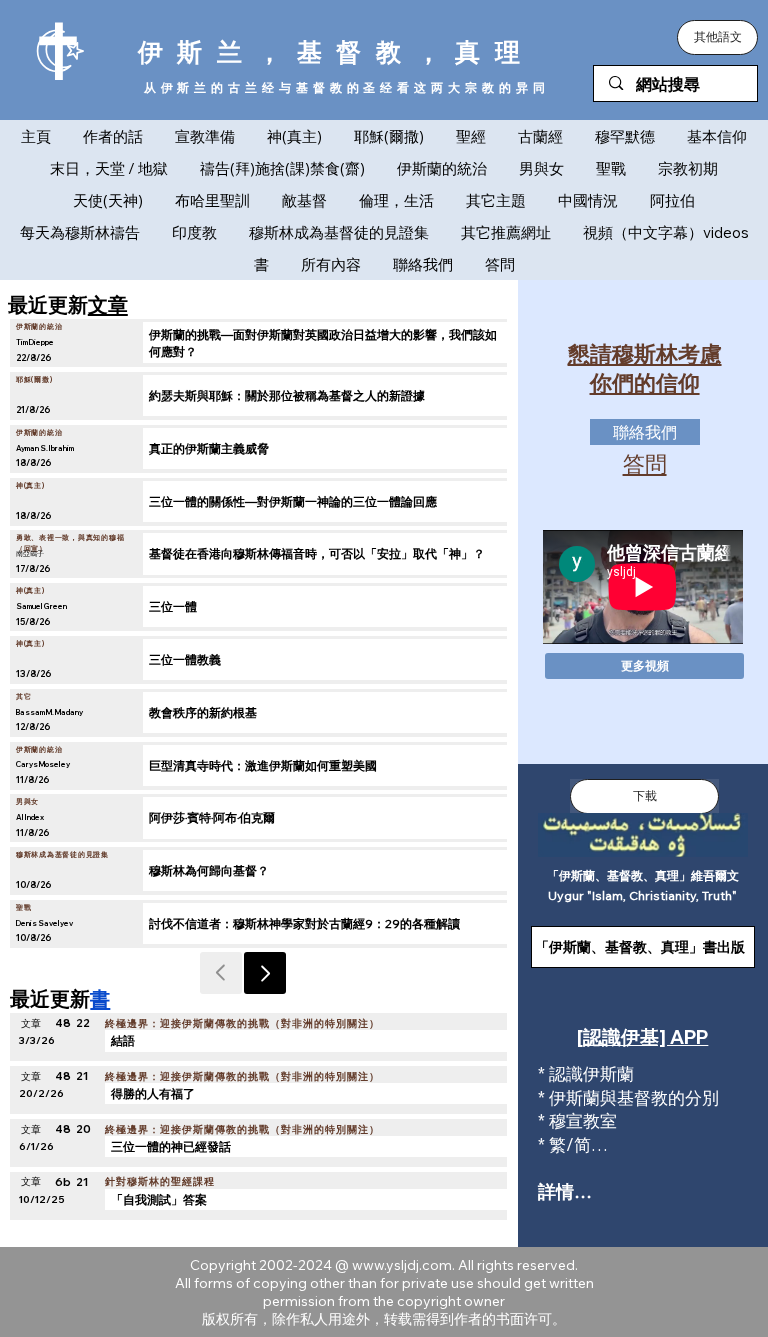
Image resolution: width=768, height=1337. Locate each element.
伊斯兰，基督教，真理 (336, 51)
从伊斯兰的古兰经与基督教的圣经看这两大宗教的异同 (347, 87)
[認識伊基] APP (642, 1036)
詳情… (565, 1191)
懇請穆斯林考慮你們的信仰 (645, 368)
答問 (645, 464)
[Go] (265, 973)
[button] (717, 37)
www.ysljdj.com (402, 1265)
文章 (108, 304)
